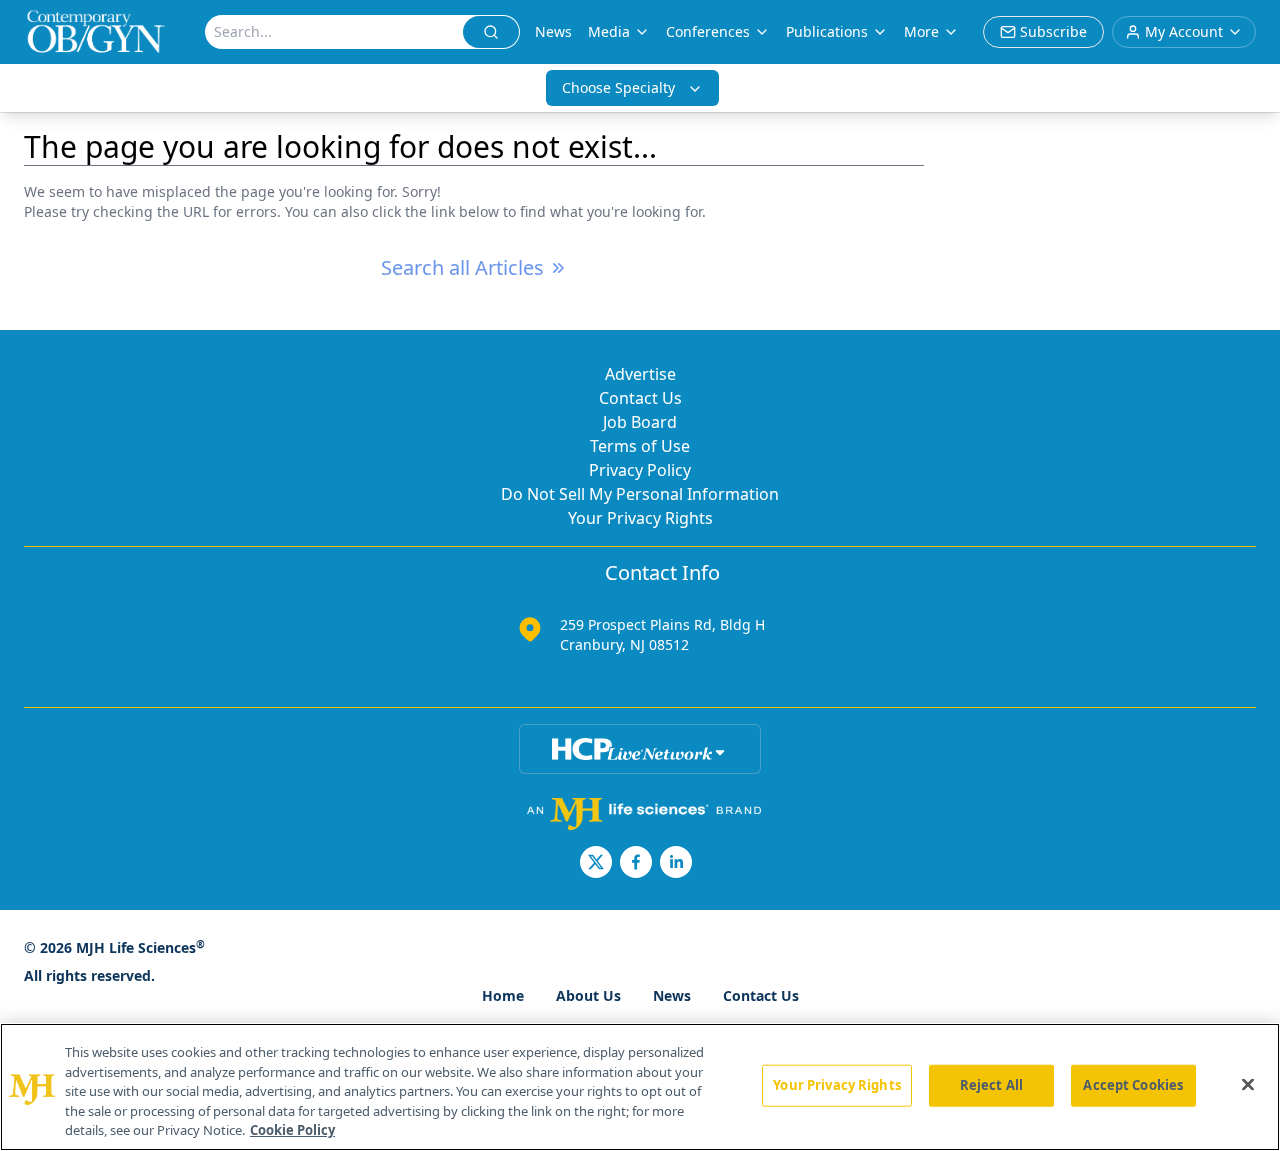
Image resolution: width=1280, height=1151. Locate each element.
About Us (588, 995)
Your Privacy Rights (640, 518)
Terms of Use (640, 446)
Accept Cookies (1133, 1085)
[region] (640, 1087)
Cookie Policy (292, 1130)
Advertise (640, 374)
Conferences (708, 31)
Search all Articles (462, 267)
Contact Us (640, 398)
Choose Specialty (618, 87)
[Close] (1248, 1085)
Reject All (991, 1085)
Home (503, 995)
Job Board (640, 422)
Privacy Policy (640, 470)
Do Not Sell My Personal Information (640, 494)
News (553, 31)
